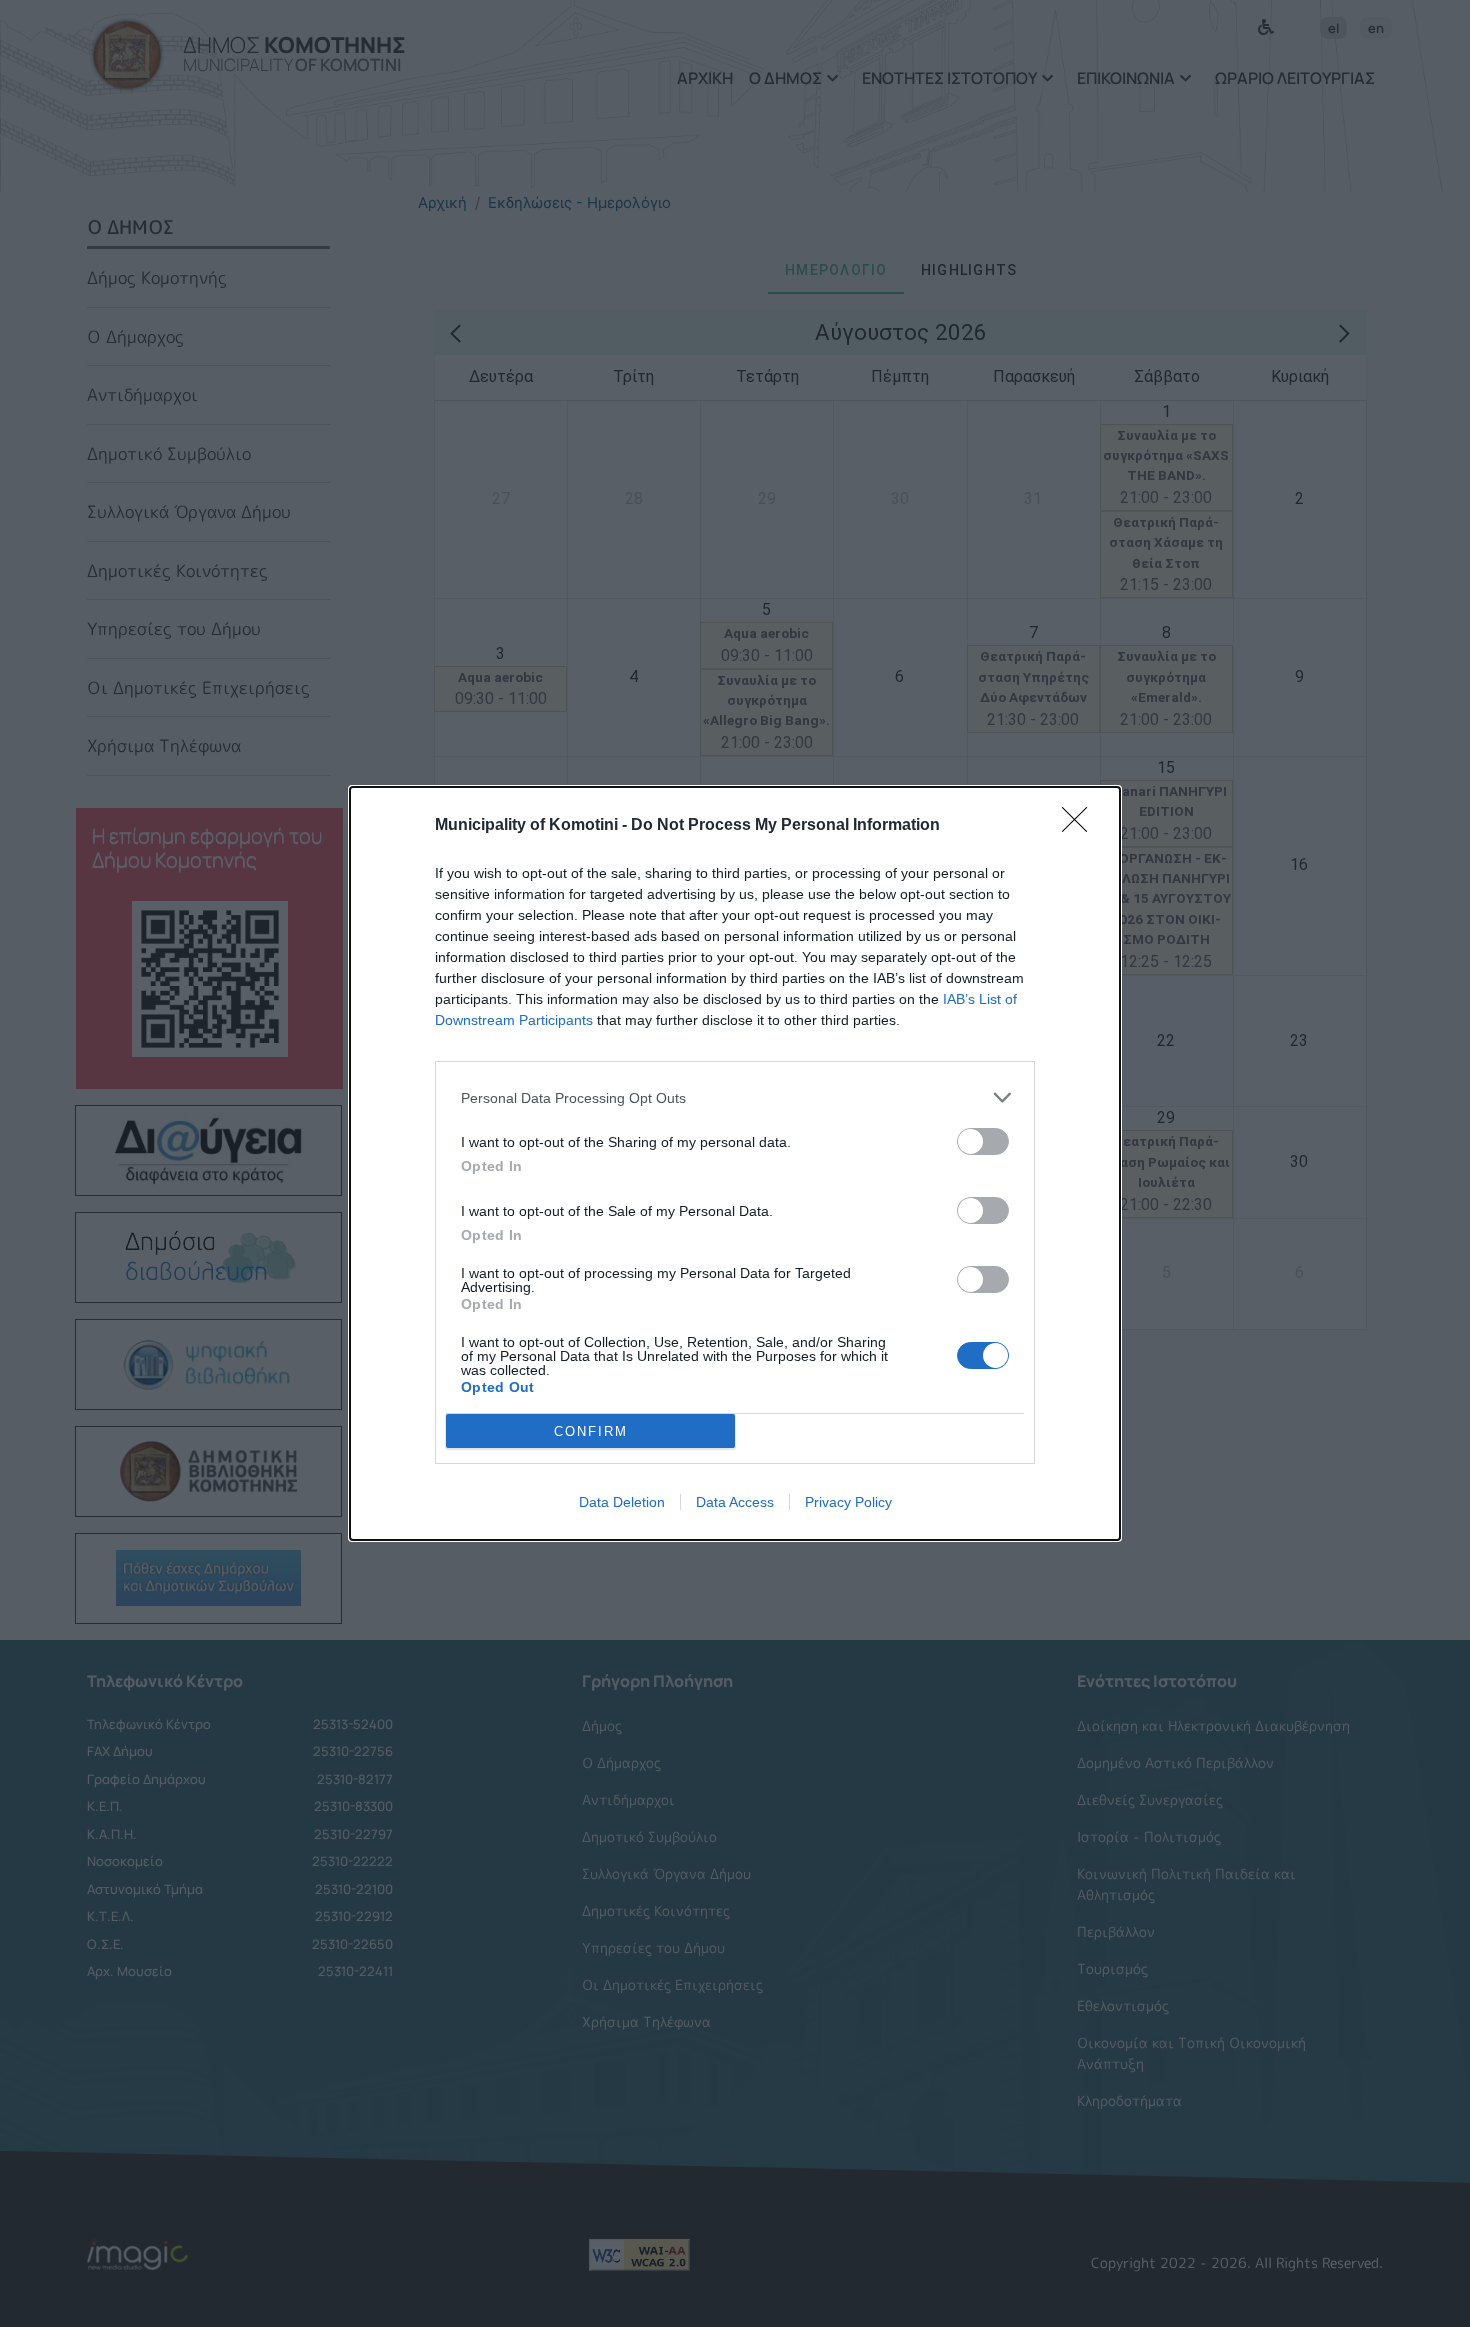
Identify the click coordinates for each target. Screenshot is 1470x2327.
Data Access (735, 1502)
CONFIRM (591, 1431)
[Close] (1081, 826)
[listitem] (735, 1097)
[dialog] (735, 1163)
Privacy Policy (848, 1502)
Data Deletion (622, 1502)
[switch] (983, 1141)
